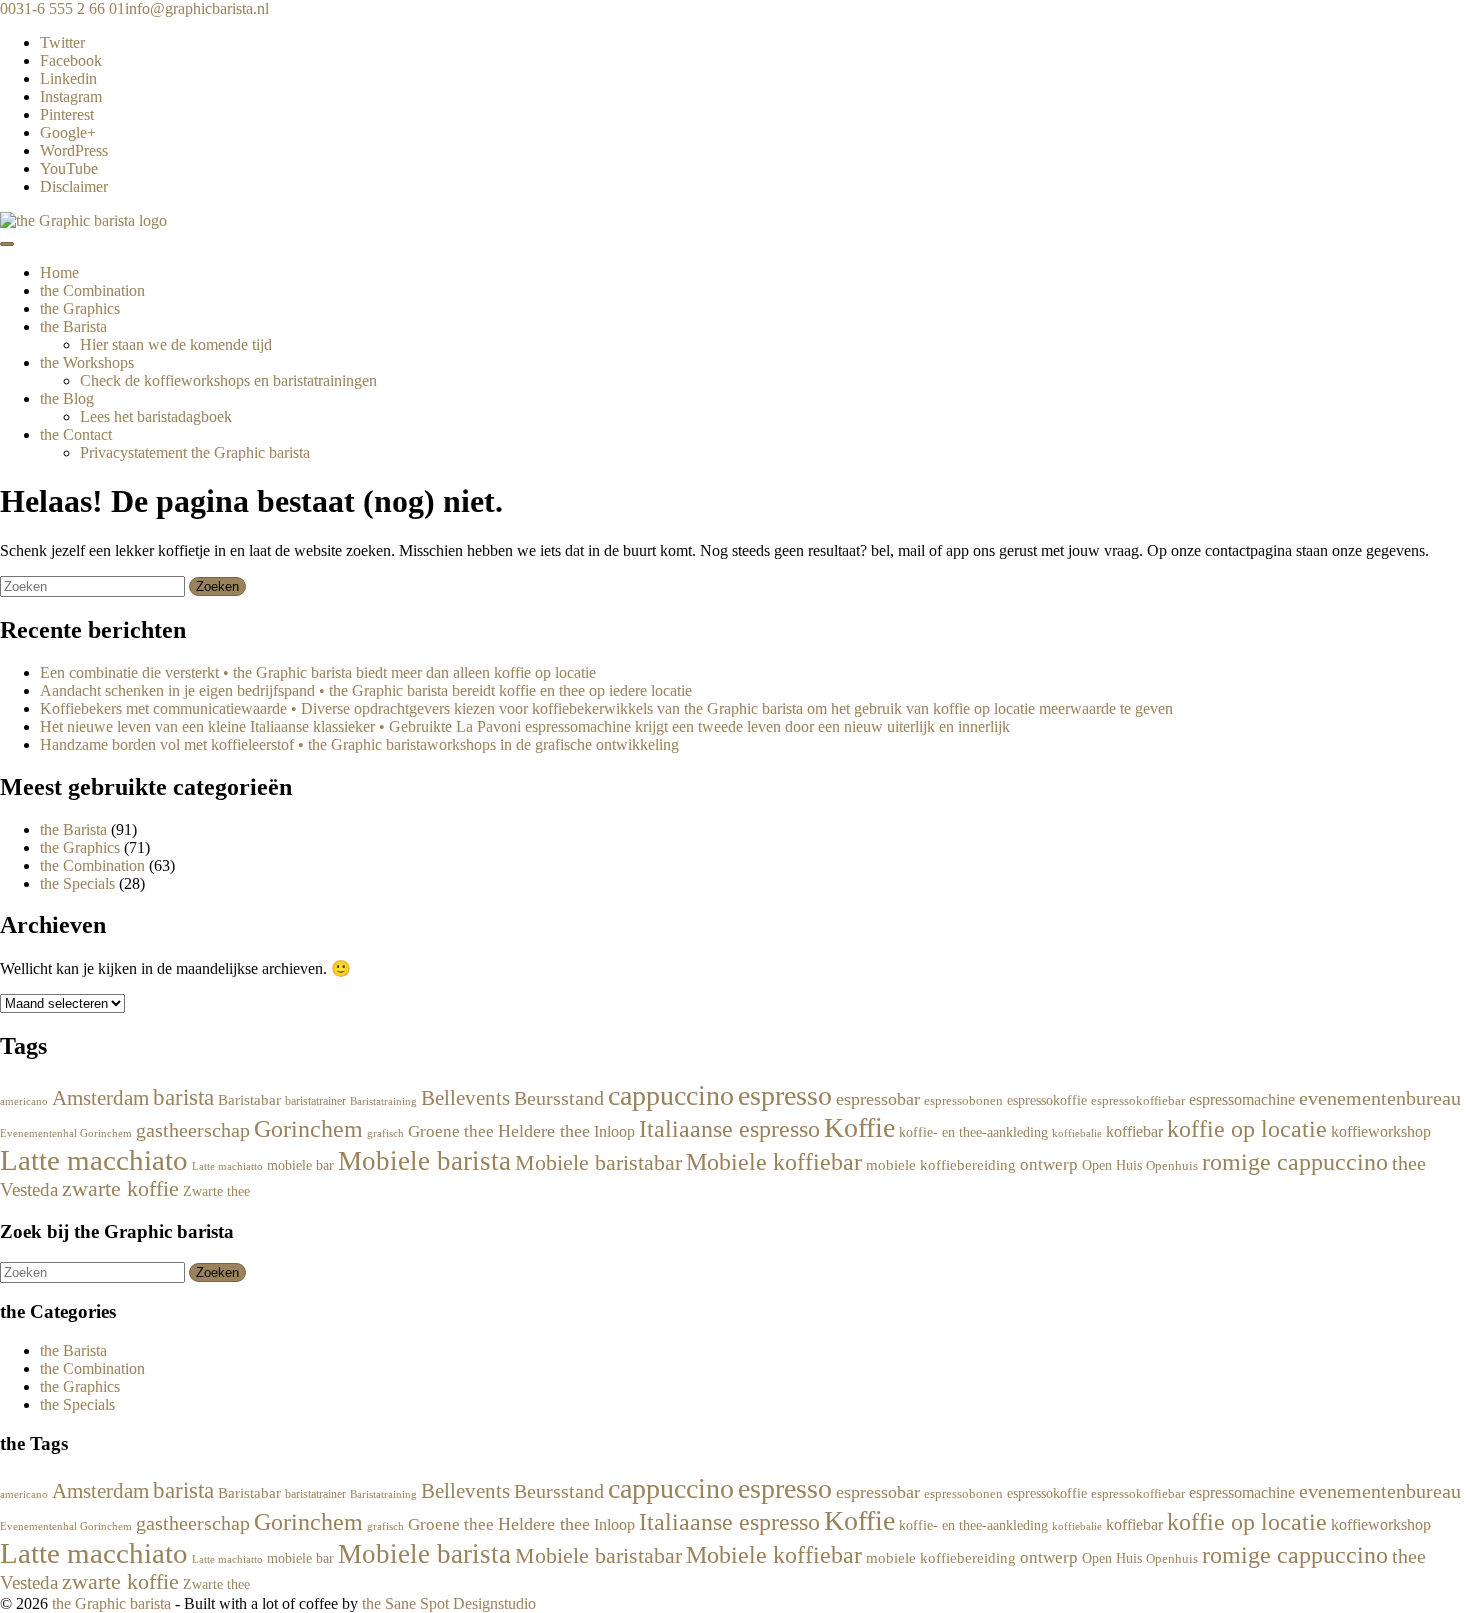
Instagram (71, 96)
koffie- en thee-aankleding (973, 1132)
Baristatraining (383, 1101)
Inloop (614, 1131)
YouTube (69, 168)
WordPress (74, 150)
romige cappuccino (1295, 1161)
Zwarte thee (216, 1191)
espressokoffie (1047, 1100)
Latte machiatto (227, 1166)
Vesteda (29, 1189)
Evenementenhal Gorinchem (66, 1133)
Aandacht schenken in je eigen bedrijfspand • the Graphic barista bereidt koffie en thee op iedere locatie (366, 690)
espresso (785, 1095)
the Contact (76, 434)
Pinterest (67, 114)
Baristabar (249, 1100)
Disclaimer (74, 186)
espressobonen (963, 1101)
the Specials (77, 883)
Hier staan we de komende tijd (176, 344)
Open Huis (1112, 1165)
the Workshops (87, 362)
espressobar (878, 1099)
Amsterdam (100, 1097)
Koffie (859, 1127)
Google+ (68, 132)
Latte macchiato (94, 1160)
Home (59, 272)
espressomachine (1242, 1099)
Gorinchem (308, 1129)
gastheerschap (193, 1130)
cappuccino (671, 1095)
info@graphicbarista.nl (197, 8)
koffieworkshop (1381, 1131)
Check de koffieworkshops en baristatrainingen (228, 380)
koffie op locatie (1247, 1129)
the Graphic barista (111, 1603)
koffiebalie (1077, 1133)
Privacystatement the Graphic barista (195, 452)
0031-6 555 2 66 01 (62, 8)
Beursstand (559, 1098)
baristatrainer (315, 1101)
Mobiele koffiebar (774, 1161)
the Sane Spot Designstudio (449, 1603)
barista (183, 1097)
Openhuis (1172, 1166)
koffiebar (1134, 1131)
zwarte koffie (120, 1189)
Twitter (62, 42)
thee (1409, 1163)
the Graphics (80, 308)
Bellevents (465, 1097)
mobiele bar (300, 1165)
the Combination (92, 290)
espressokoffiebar (1138, 1101)
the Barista (73, 326)
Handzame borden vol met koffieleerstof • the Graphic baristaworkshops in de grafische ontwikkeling (359, 744)
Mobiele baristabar (598, 1162)
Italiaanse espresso (729, 1129)
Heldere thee (544, 1131)
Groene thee (451, 1131)
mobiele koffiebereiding (941, 1165)
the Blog (67, 398)
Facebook (71, 60)
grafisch (385, 1133)
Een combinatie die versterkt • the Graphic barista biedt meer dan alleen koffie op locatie (318, 672)
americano (24, 1101)
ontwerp (1049, 1164)
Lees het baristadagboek (156, 416)
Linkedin (68, 78)
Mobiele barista (424, 1161)
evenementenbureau (1380, 1098)
